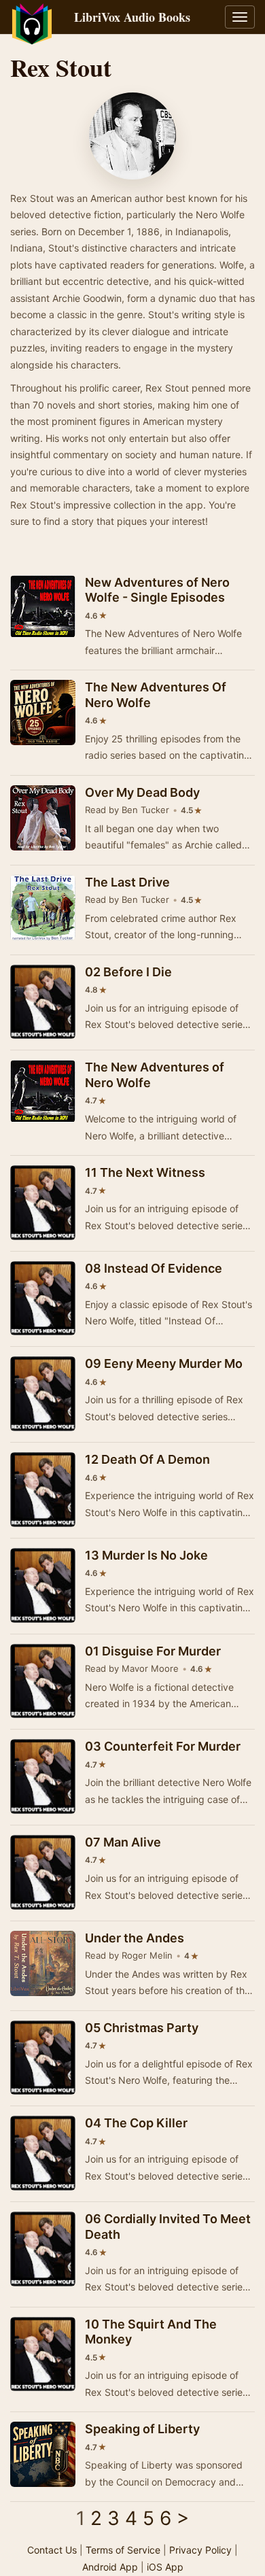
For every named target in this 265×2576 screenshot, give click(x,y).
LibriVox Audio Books (132, 17)
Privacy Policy (200, 2550)
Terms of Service (123, 2550)
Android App (110, 2567)
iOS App (165, 2567)
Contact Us (52, 2550)
